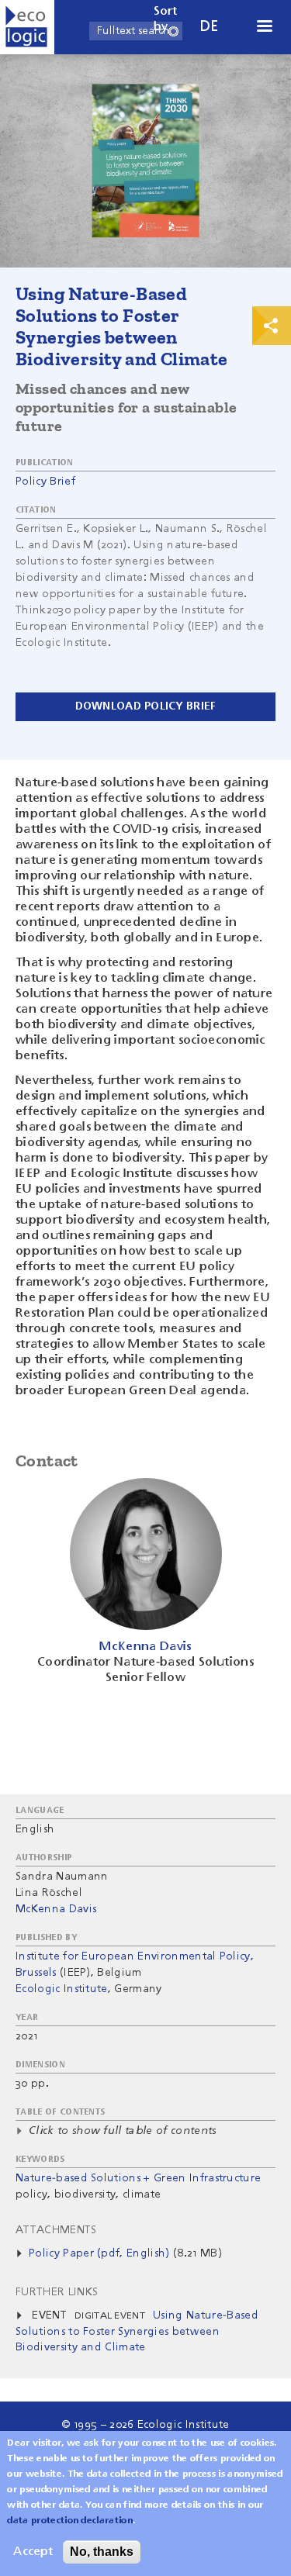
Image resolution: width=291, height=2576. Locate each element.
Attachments (56, 2230)
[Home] (27, 27)
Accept (33, 2552)
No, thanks (102, 2552)
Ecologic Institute (62, 1989)
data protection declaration (70, 2521)
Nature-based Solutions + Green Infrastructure (138, 2178)
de (210, 27)
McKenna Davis (56, 1909)
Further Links (57, 2292)
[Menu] (264, 28)
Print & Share (272, 326)
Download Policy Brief (146, 706)
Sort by (166, 19)
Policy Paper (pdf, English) (99, 2253)
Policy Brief (45, 482)
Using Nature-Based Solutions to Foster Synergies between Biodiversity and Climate (137, 2331)
